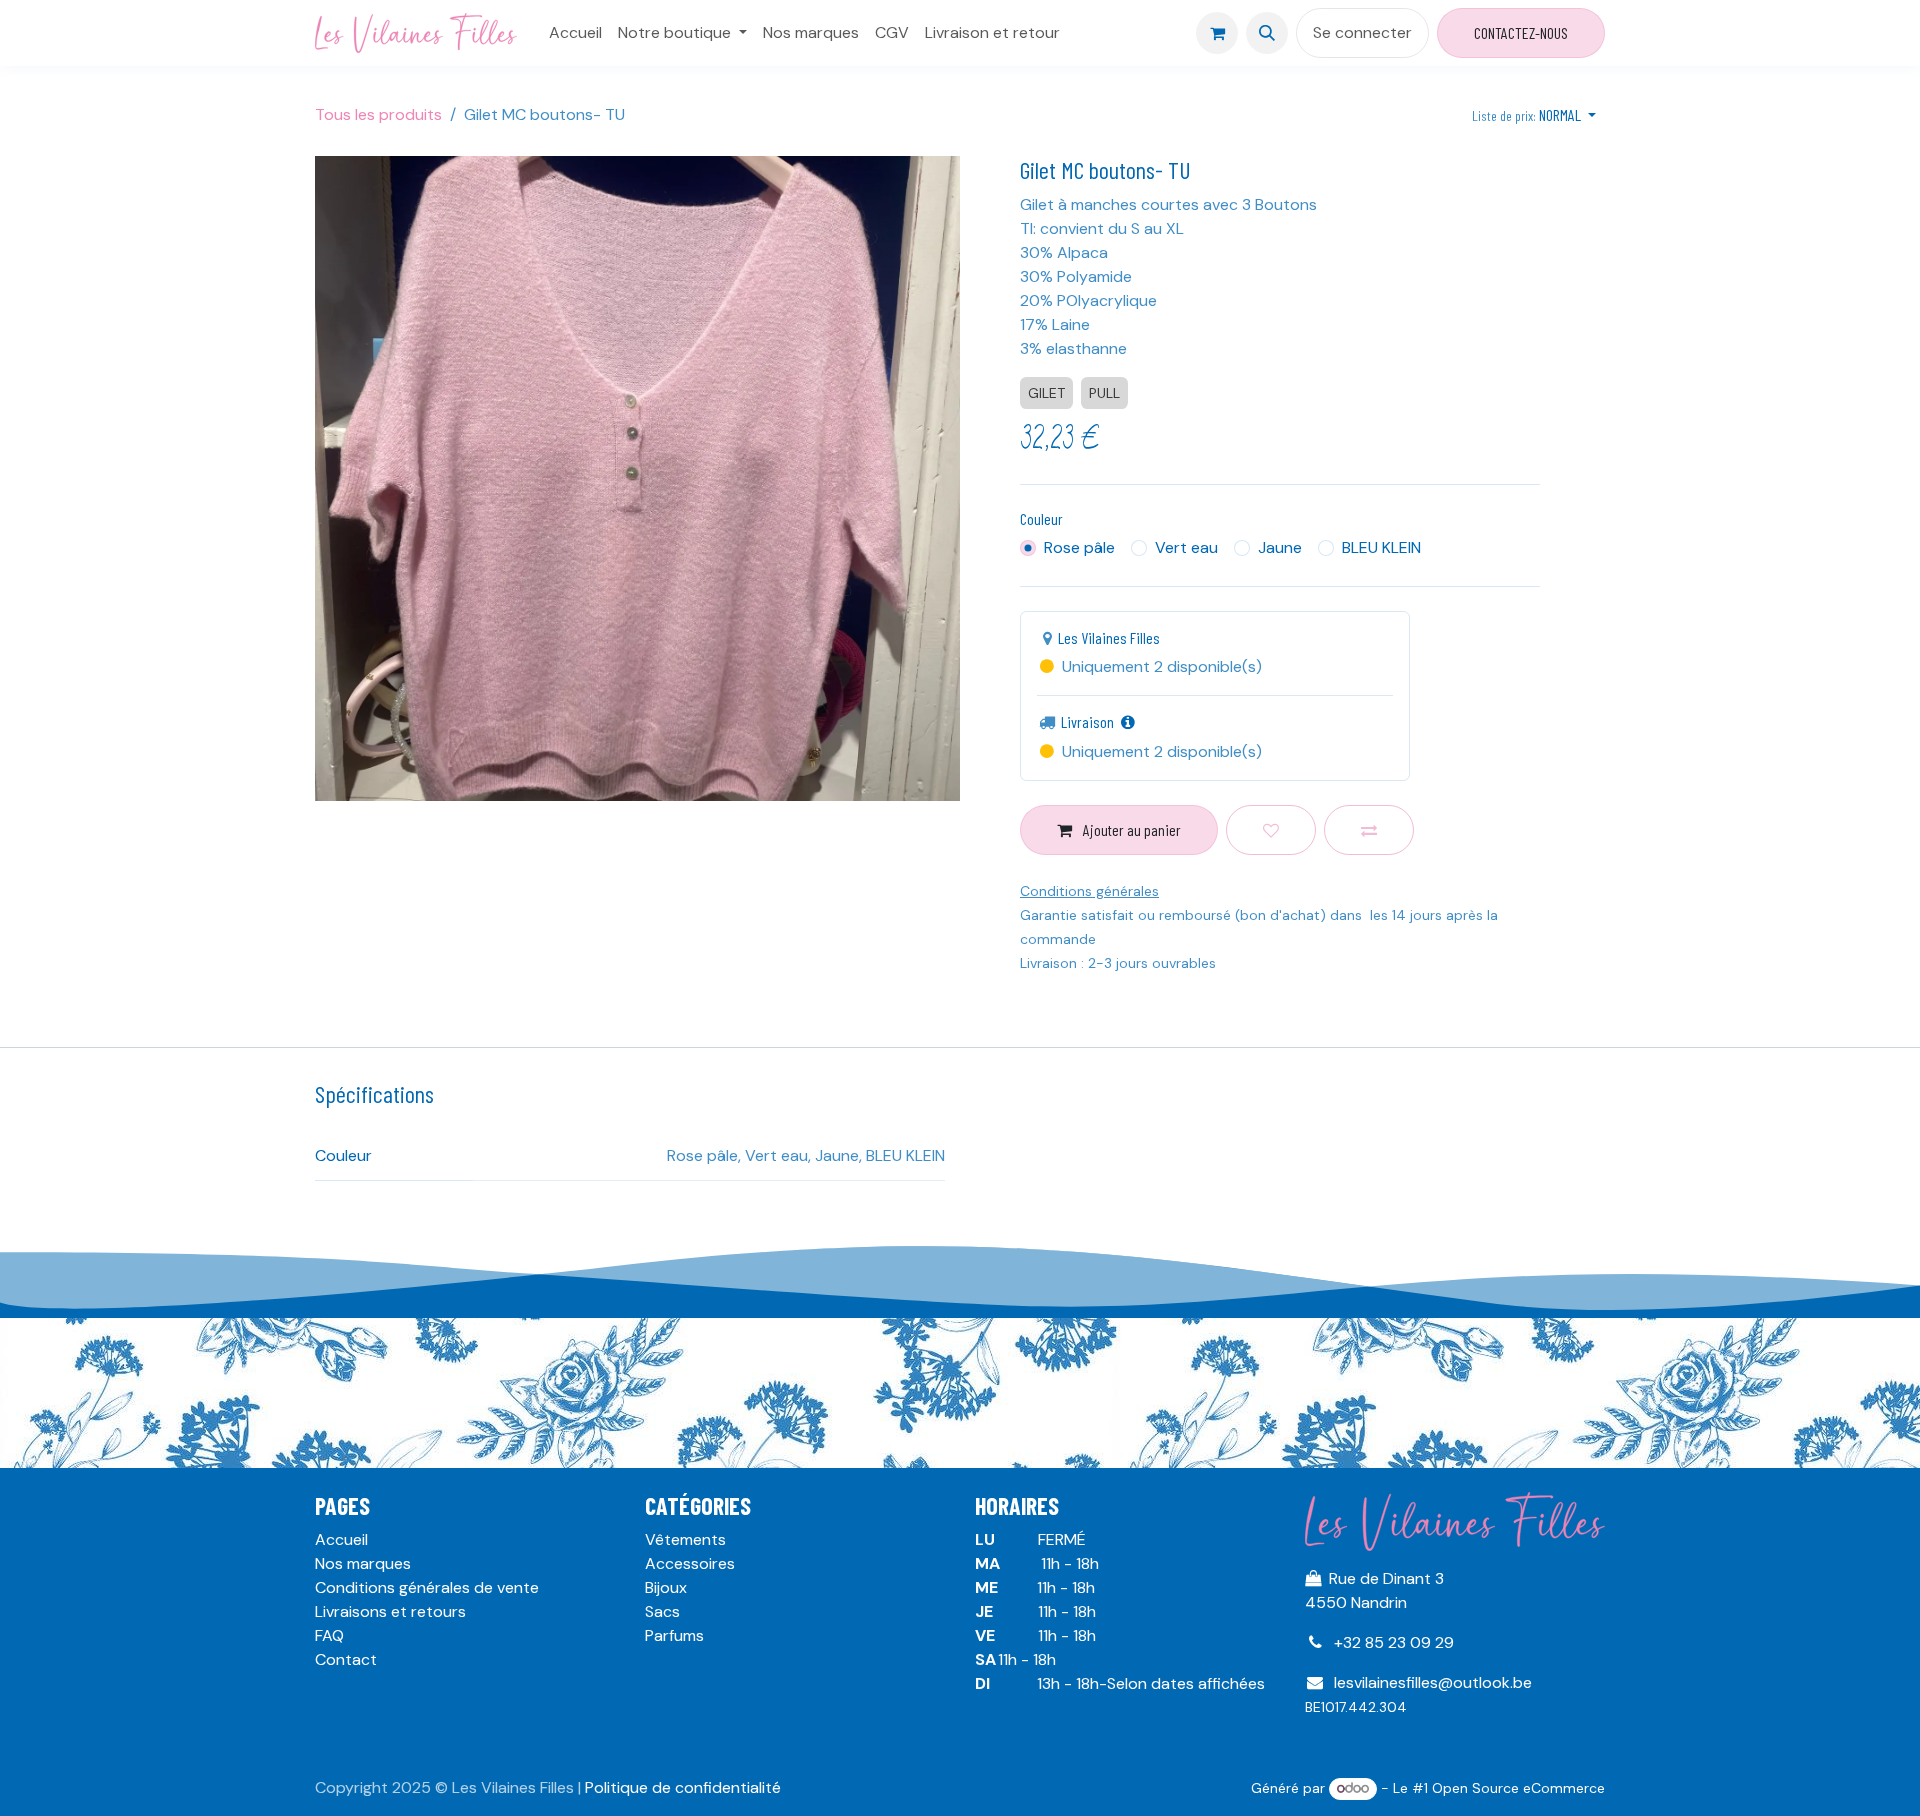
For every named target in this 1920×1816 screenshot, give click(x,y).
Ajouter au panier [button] (1130, 829)
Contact (346, 1659)
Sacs (662, 1611)
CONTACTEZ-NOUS (1521, 32)
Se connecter (1362, 32)
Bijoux (666, 1587)
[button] (1267, 33)
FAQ (329, 1635)
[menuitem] (575, 33)
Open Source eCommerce (1518, 1788)
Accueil (341, 1539)
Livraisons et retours (390, 1611)
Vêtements (685, 1539)
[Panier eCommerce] (1217, 33)
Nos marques (363, 1563)
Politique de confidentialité (683, 1787)
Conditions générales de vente (427, 1587)
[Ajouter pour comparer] (1369, 830)
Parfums (674, 1635)
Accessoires (690, 1563)
